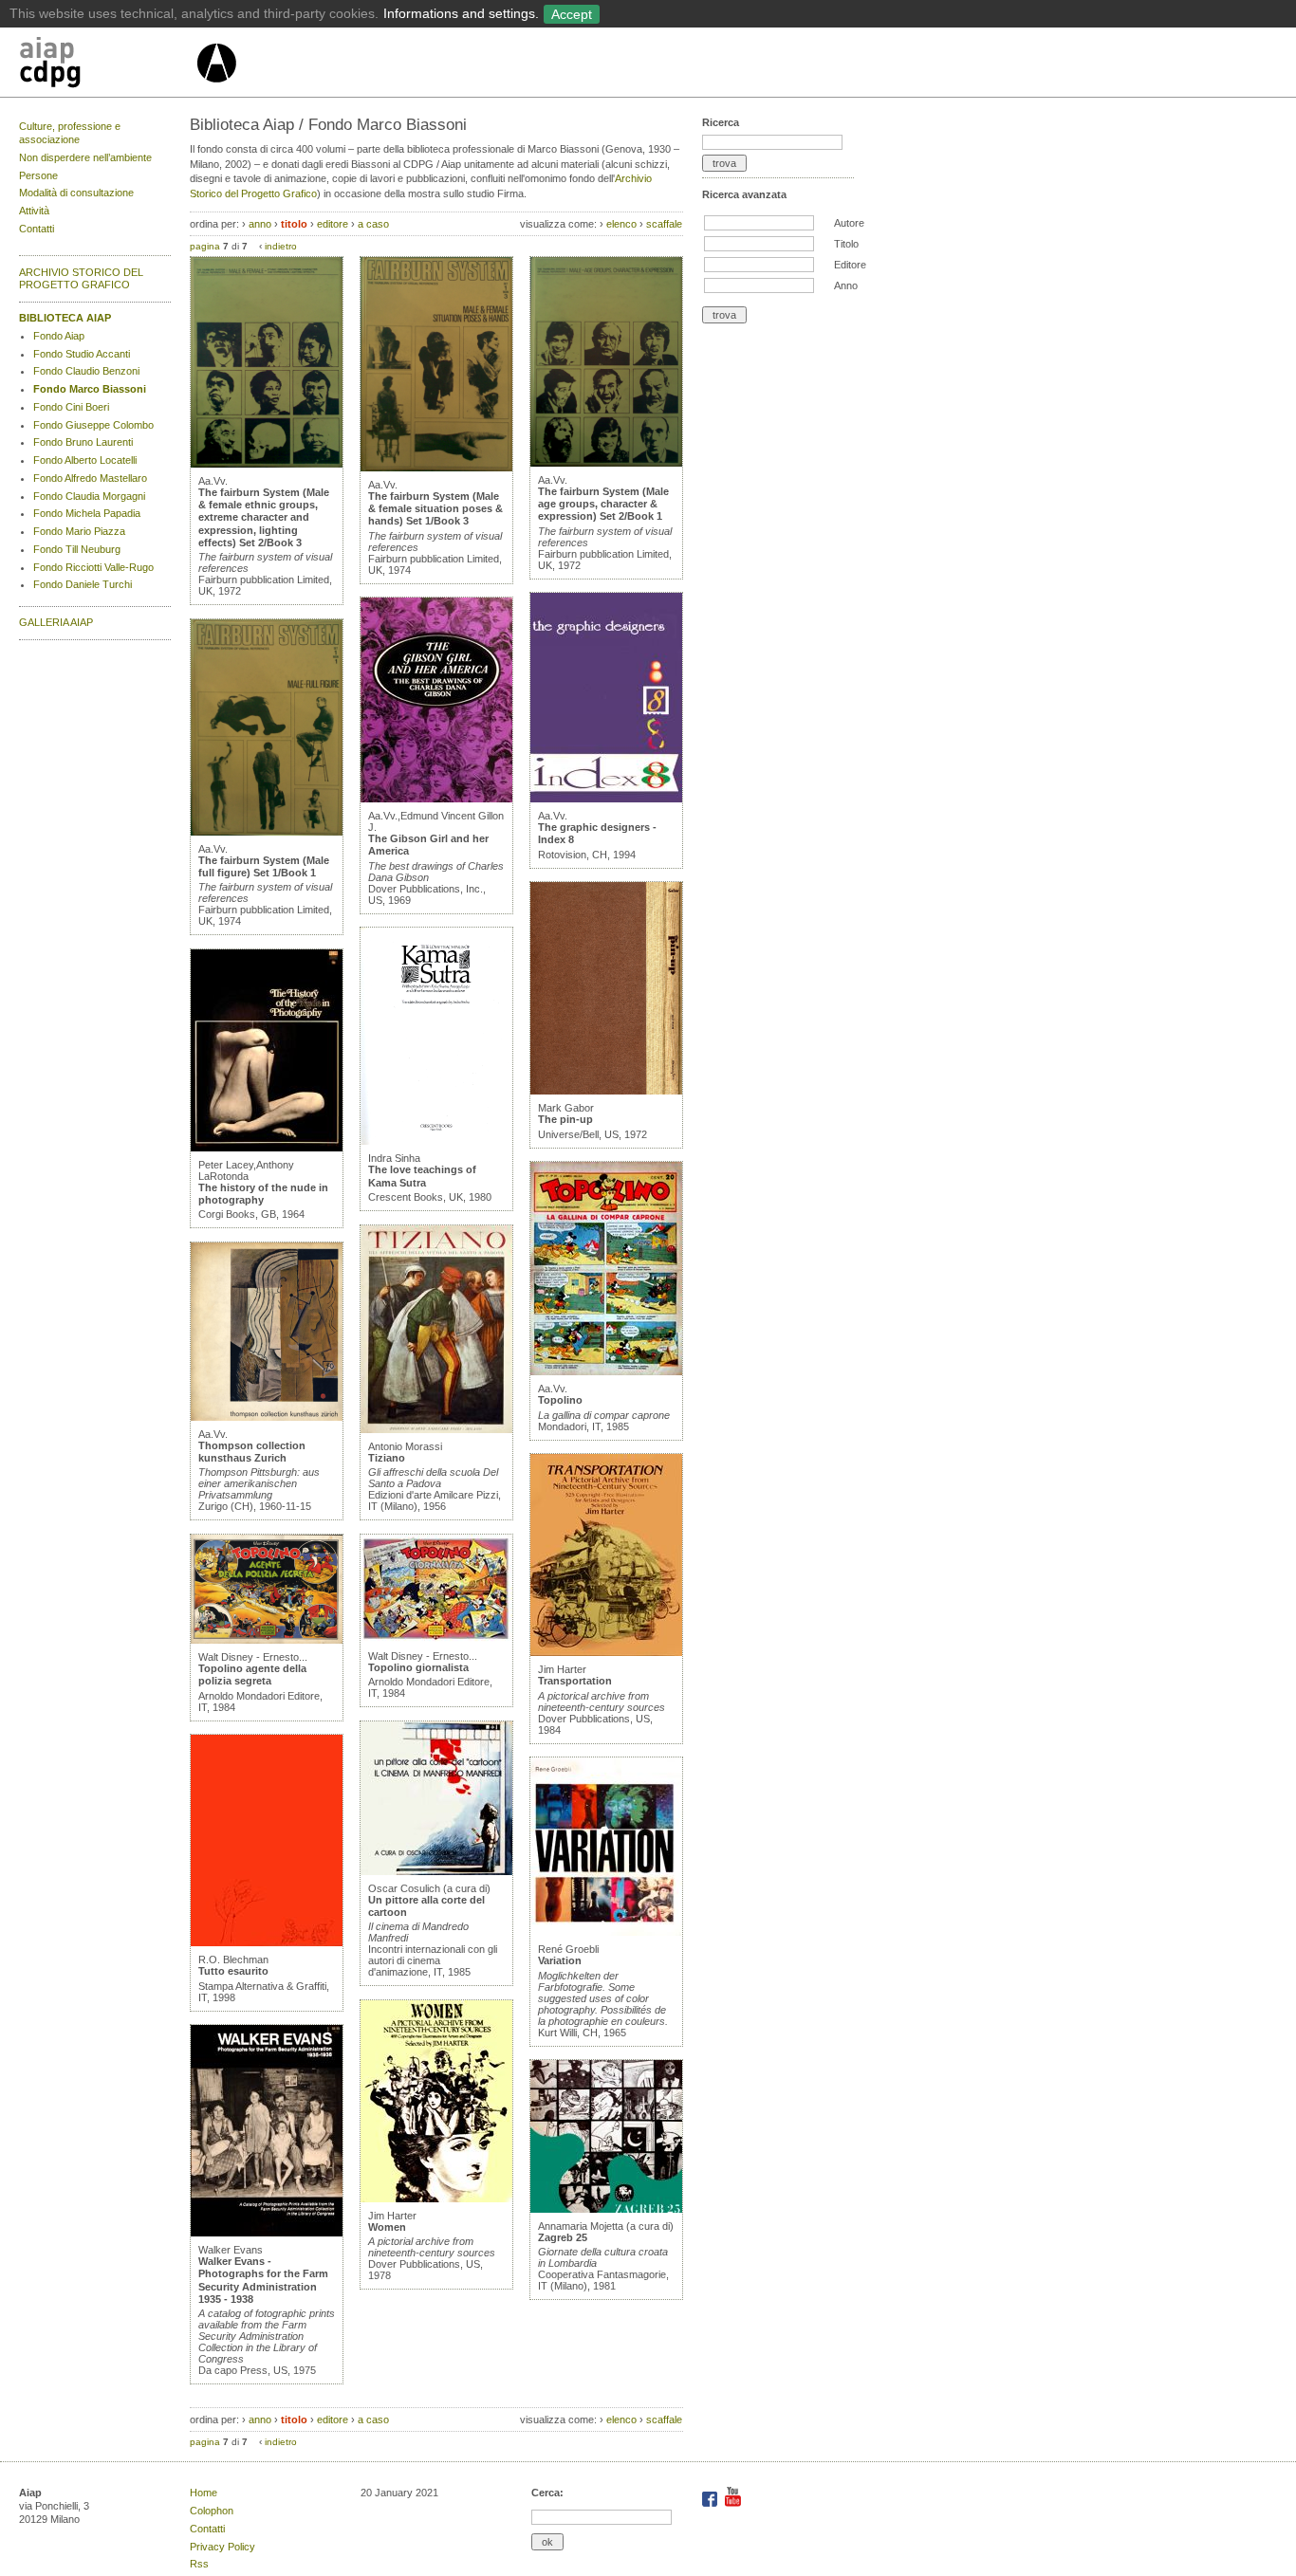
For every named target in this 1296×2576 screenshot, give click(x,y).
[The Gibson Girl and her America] (436, 799)
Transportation (575, 1681)
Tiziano (387, 1458)
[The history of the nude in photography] (267, 1148)
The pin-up (565, 1119)
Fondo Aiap (59, 336)
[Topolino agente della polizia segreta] (267, 1640)
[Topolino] (606, 1371)
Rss (199, 2564)
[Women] (436, 2199)
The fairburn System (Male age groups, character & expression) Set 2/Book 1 (603, 504)
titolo (294, 224)
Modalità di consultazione (76, 193)
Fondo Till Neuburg (77, 549)
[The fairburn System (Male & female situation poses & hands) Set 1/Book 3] (436, 468)
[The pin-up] (606, 1091)
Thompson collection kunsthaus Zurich (252, 1452)
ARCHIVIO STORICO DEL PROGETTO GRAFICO (81, 279)
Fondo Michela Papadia (87, 513)
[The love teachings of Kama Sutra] (436, 1141)
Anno (846, 285)
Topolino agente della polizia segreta (252, 1674)
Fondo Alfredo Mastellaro (90, 478)
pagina (205, 246)
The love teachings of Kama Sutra (422, 1176)
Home (204, 2493)
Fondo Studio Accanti (82, 354)
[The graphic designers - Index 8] (606, 799)
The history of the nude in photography (263, 1194)
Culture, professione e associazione (70, 133)
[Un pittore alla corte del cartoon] (436, 1871)
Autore (849, 223)
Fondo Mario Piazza (79, 531)
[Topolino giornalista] (436, 1639)
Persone (38, 175)
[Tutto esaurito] (267, 1942)
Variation (560, 1960)
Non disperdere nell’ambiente (85, 157)
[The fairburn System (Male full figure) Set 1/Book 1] (267, 832)
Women (387, 2227)
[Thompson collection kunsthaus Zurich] (267, 1417)
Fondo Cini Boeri (71, 407)
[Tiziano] (436, 1429)
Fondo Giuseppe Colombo (93, 425)
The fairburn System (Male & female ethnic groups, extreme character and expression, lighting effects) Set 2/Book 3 (264, 517)
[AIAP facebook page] (711, 2503)
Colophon (212, 2511)
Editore (850, 265)
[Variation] (606, 1932)
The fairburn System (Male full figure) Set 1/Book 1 (264, 866)
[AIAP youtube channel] (733, 2503)
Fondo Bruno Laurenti (83, 442)
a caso (373, 224)
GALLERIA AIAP (56, 622)
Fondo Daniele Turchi (83, 584)
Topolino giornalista (418, 1667)
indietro (281, 246)
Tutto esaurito (233, 1971)
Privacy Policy (222, 2547)
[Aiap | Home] (216, 90)
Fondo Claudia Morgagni (89, 496)
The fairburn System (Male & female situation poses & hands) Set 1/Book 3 (435, 508)
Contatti (37, 229)
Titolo (846, 244)
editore (333, 224)
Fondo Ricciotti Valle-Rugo (93, 567)
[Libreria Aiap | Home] (107, 65)
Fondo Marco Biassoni (90, 389)
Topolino (560, 1400)
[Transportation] (606, 1652)
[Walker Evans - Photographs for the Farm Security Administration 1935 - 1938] (267, 2233)
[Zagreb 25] (606, 2209)
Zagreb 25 (563, 2237)
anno (260, 224)
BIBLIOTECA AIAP (65, 318)
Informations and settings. (461, 13)
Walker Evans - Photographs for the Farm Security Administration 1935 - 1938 (263, 2280)
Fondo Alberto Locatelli (85, 460)
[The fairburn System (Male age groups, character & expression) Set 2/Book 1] (606, 463)
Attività (34, 211)
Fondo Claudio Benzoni (86, 371)
